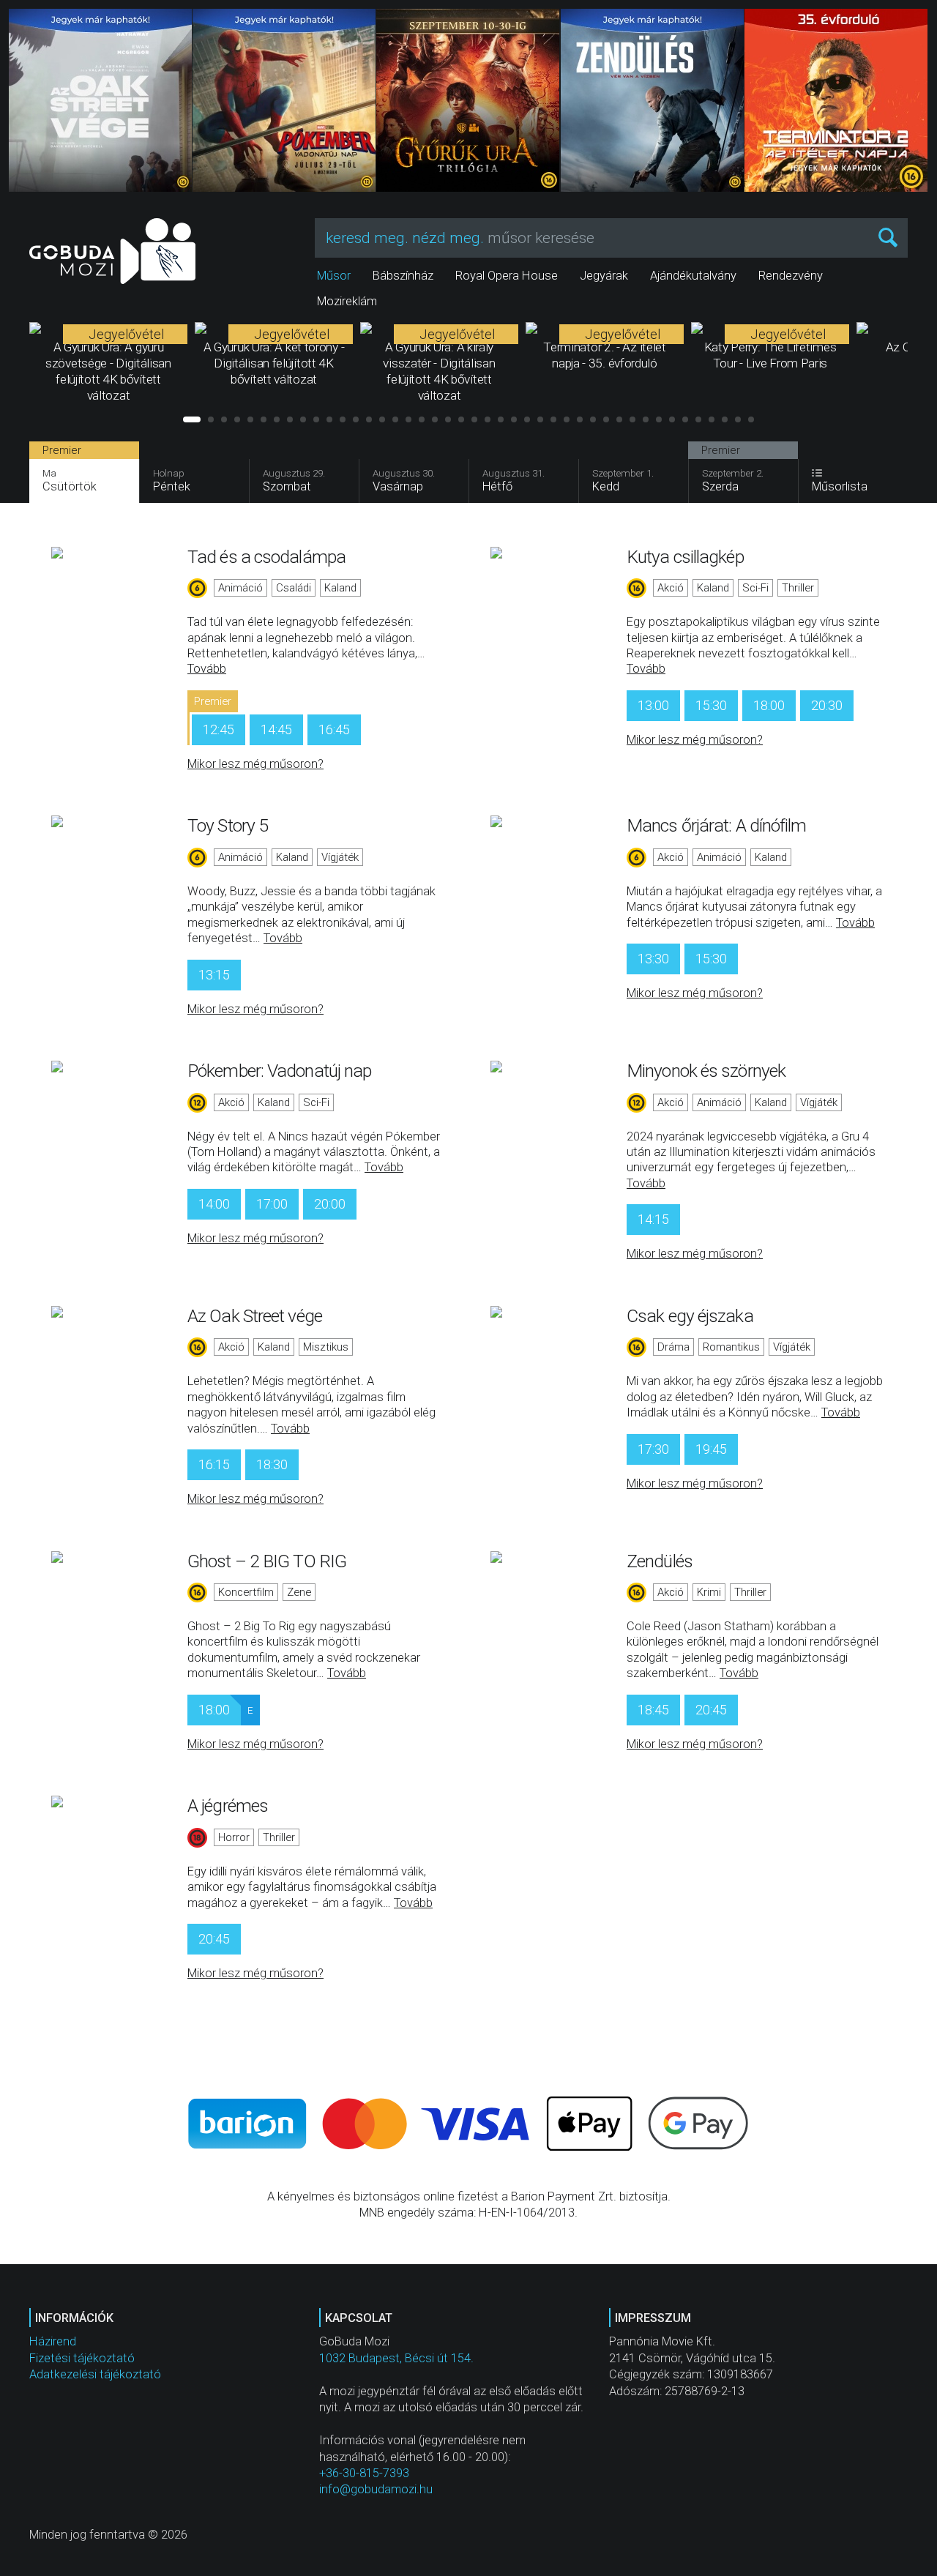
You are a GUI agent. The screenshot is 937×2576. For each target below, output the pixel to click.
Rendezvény (791, 276)
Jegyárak (604, 276)
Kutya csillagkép (685, 557)
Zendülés (660, 1561)
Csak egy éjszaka (690, 1316)
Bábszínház (403, 276)
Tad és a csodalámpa (266, 557)
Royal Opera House (507, 276)
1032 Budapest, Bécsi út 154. (396, 2358)
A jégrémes (228, 1806)
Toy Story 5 (228, 825)
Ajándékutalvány (693, 276)
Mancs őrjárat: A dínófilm (717, 825)
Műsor (334, 276)
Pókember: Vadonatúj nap (279, 1071)
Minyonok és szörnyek (706, 1071)
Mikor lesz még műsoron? (255, 764)
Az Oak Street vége (255, 1316)
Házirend (53, 2341)
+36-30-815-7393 (364, 2473)
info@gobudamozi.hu (376, 2489)
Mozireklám (347, 301)
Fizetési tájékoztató (82, 2358)
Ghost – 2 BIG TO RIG (267, 1561)
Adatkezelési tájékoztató (95, 2374)
